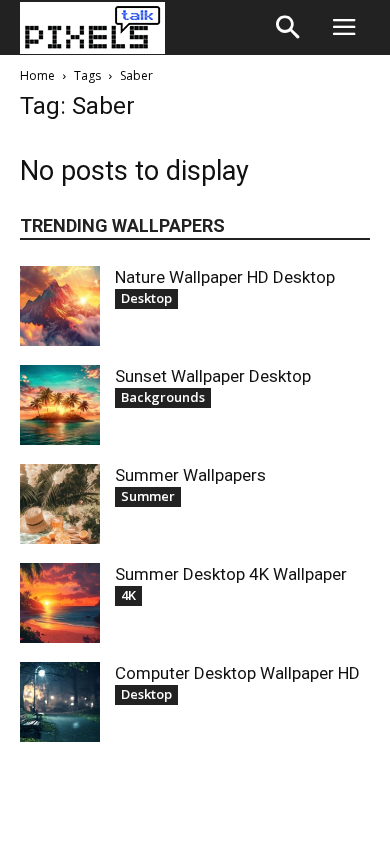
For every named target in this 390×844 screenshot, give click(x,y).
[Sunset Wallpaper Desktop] (60, 405)
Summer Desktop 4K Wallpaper (231, 574)
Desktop (146, 298)
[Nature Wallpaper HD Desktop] (60, 306)
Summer (148, 496)
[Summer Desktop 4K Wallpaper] (60, 603)
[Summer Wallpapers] (60, 504)
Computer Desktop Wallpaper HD (237, 673)
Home (37, 75)
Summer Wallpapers (190, 475)
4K (128, 595)
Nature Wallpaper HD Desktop (225, 277)
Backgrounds (163, 397)
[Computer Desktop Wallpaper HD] (60, 702)
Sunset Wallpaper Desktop (213, 376)
